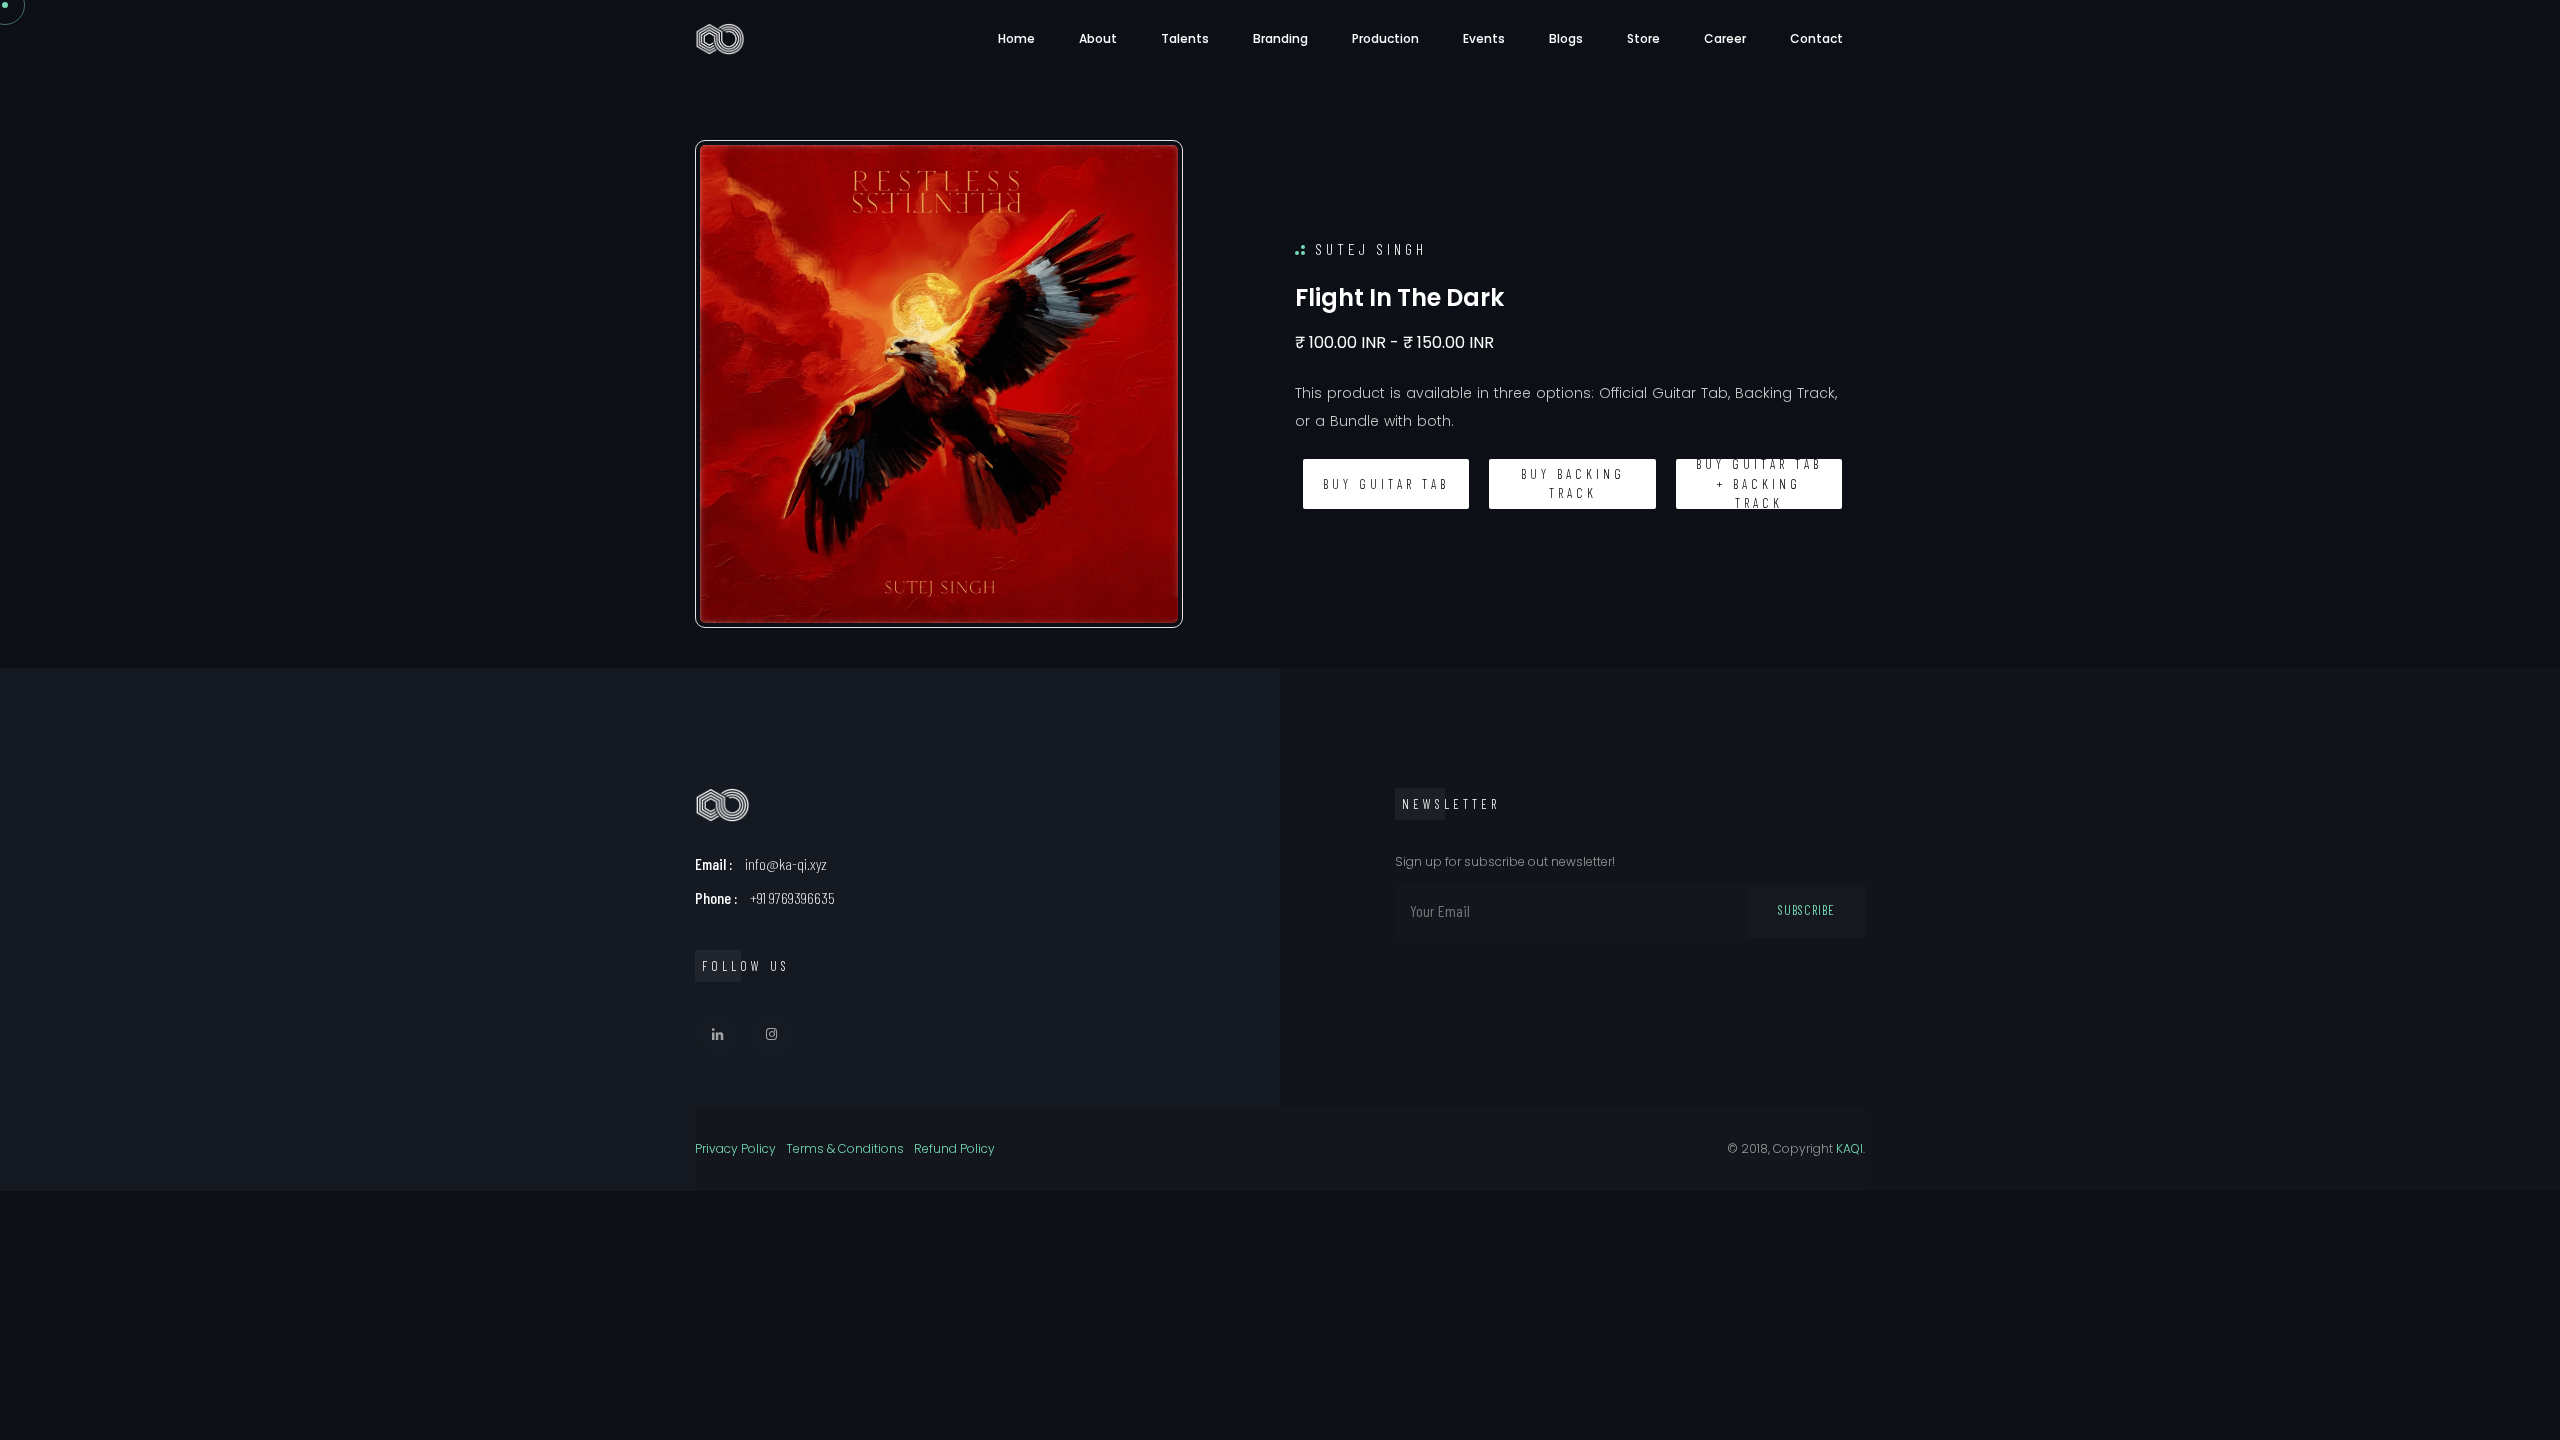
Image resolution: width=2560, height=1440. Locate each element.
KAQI (1849, 1148)
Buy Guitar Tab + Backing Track (1759, 484)
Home (1016, 38)
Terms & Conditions (845, 1148)
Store (1643, 38)
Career (1725, 38)
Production (1385, 38)
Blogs (1566, 38)
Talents (1185, 38)
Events (1484, 38)
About (1098, 38)
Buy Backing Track (1573, 484)
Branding (1280, 38)
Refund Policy (954, 1148)
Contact (1816, 38)
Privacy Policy (735, 1148)
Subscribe (1806, 910)
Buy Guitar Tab (1386, 484)
